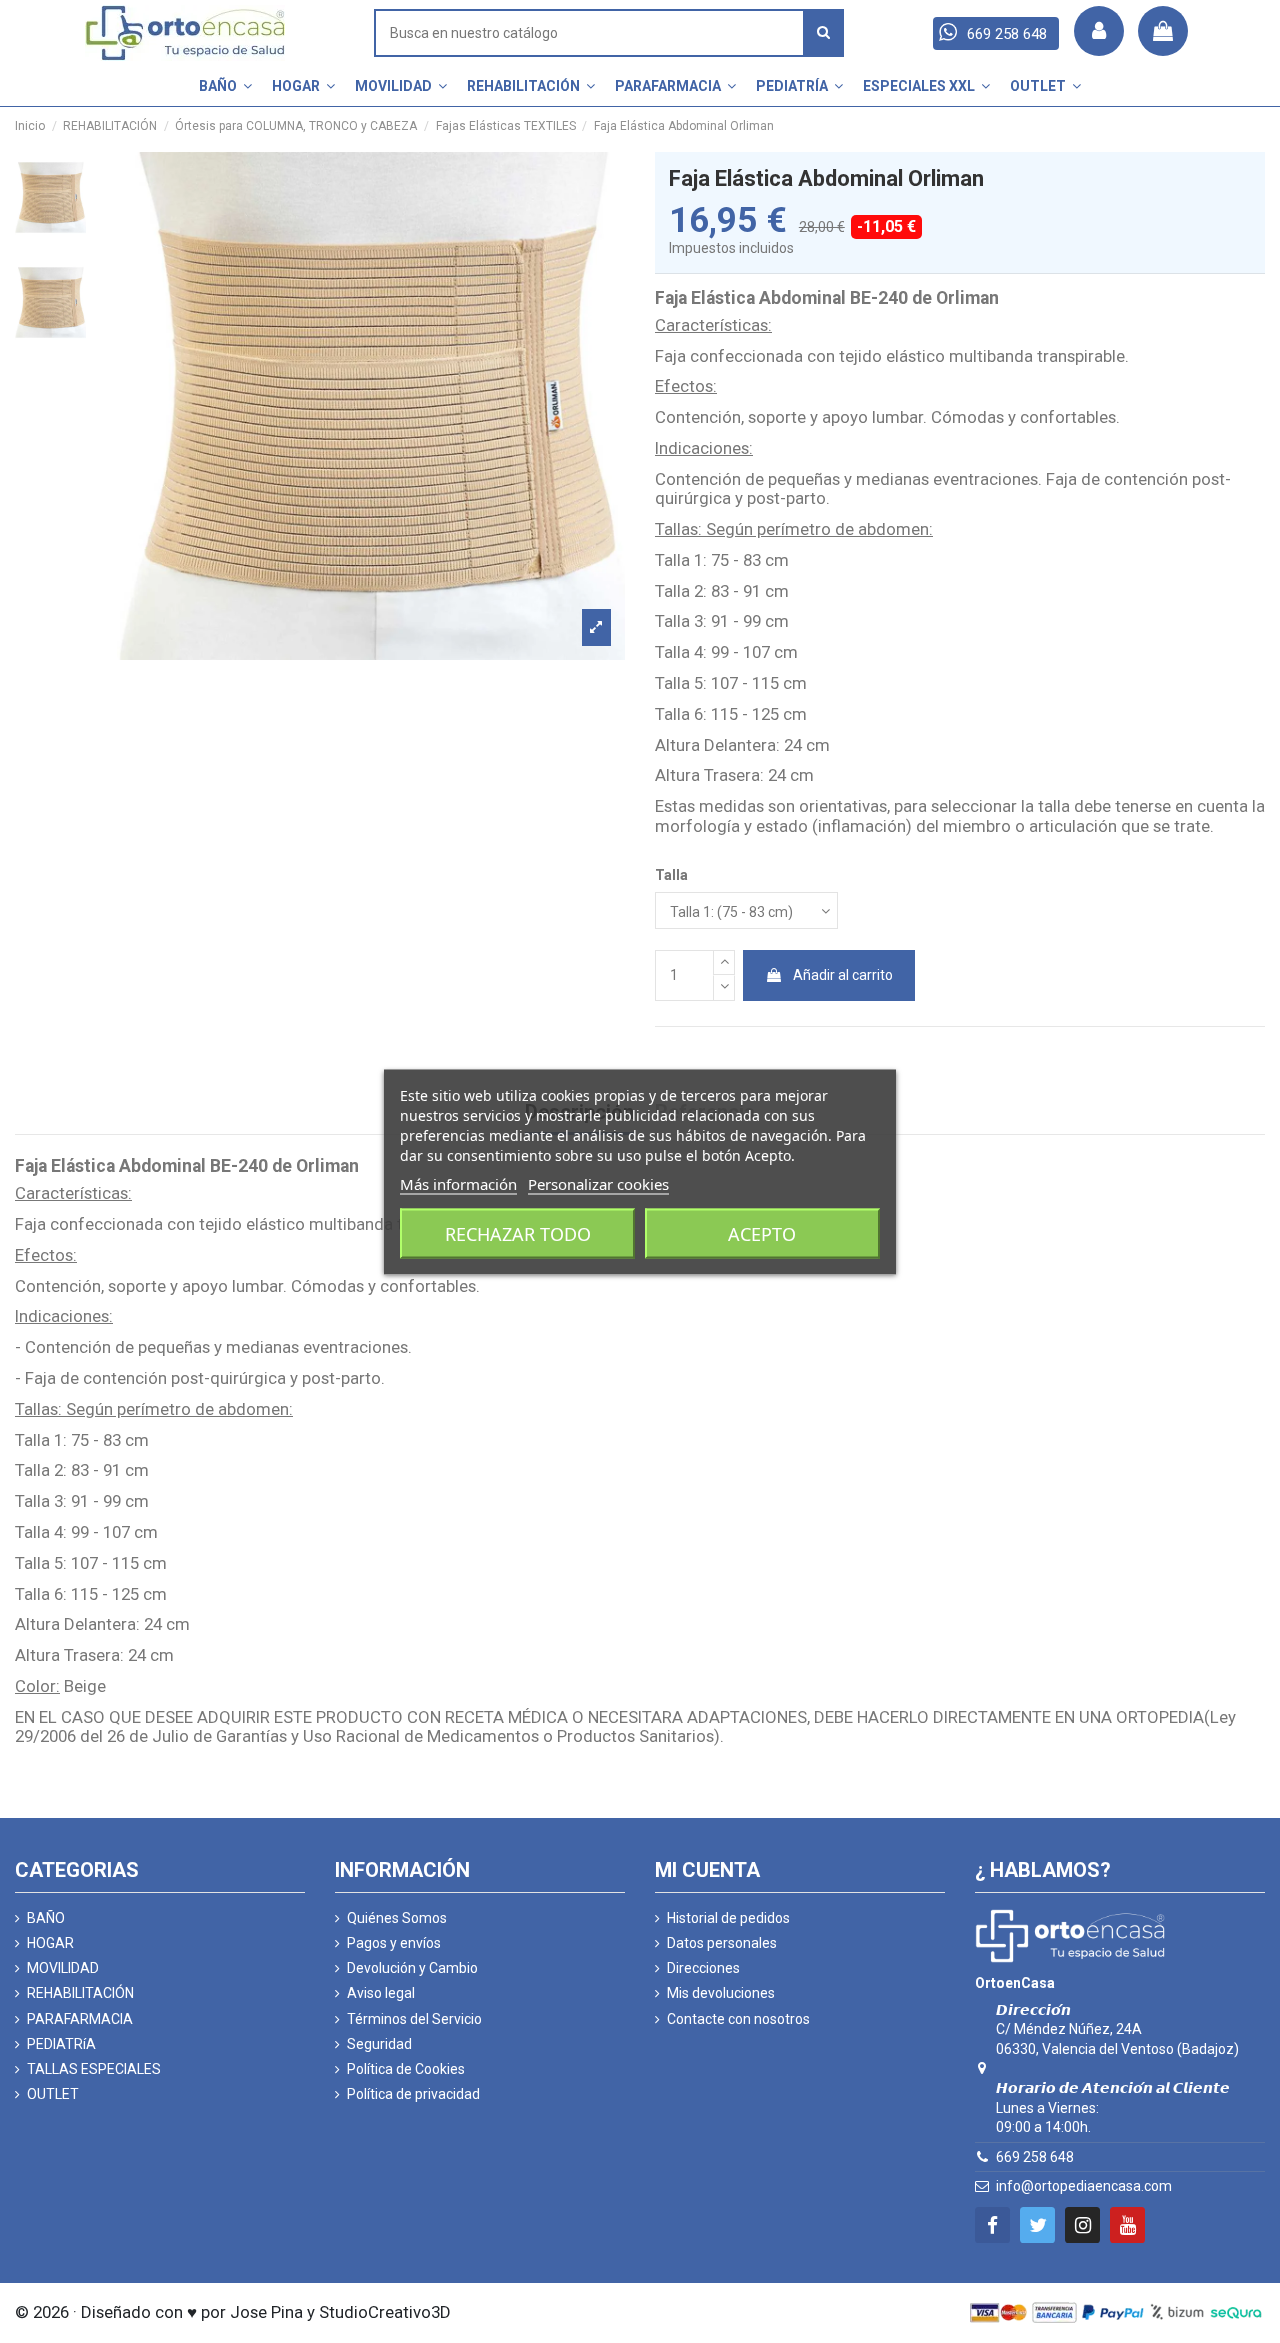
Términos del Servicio (414, 2019)
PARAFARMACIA (80, 2019)
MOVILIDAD (63, 1968)
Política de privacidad (413, 2094)
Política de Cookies (406, 2069)
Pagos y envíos (394, 1943)
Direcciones (703, 1968)
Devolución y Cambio (412, 1968)
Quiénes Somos (397, 1918)
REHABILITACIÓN (80, 1993)
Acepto (762, 1233)
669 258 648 (1035, 2157)
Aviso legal (381, 1993)
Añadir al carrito (843, 975)
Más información (458, 1183)
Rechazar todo (518, 1233)
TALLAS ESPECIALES (94, 2069)
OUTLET (53, 2094)
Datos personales (722, 1943)
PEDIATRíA (61, 2044)
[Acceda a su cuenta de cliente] (1099, 31)
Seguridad (379, 2044)
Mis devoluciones (721, 1993)
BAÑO (46, 1918)
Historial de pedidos (728, 1918)
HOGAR (50, 1943)
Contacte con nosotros (738, 2019)
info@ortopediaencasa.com (1084, 2186)
